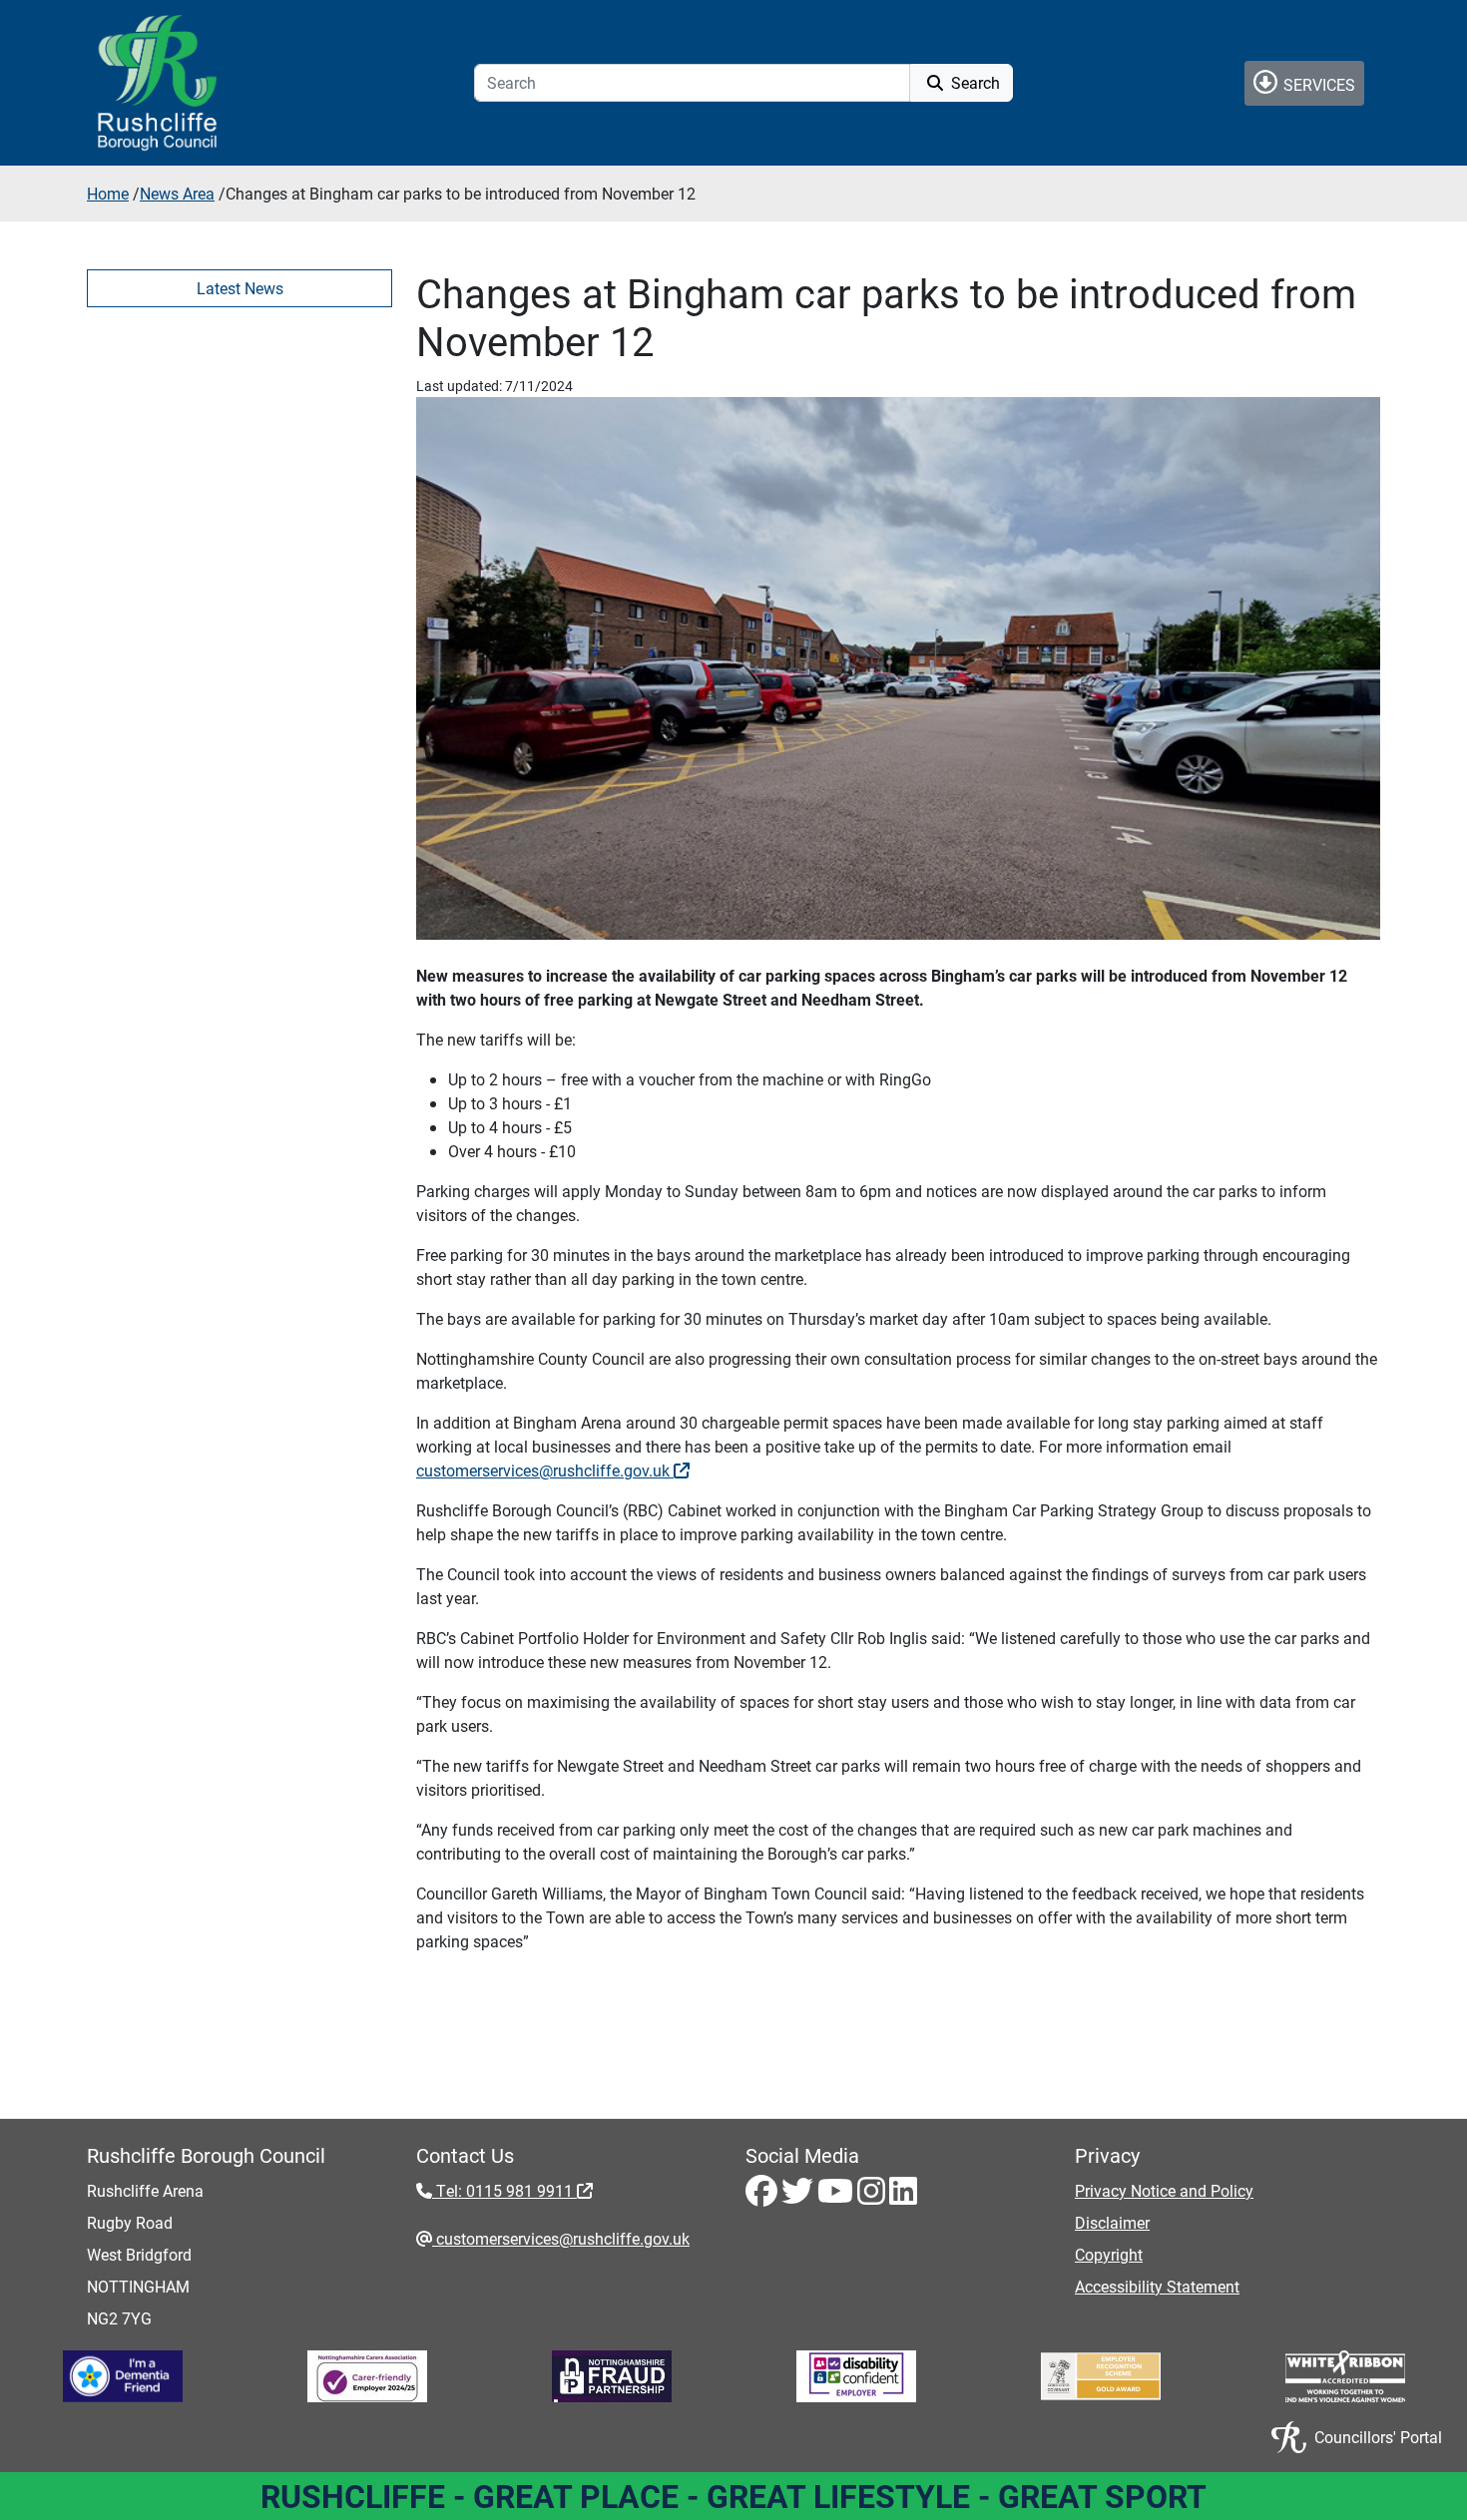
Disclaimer (1112, 2222)
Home (108, 193)
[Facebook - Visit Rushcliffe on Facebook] (763, 2196)
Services (1317, 84)
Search (974, 82)
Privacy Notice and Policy (1164, 2190)
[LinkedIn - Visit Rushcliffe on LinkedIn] (903, 2196)
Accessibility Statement (1157, 2286)
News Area (177, 193)
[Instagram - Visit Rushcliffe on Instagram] (873, 2196)
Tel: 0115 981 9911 (504, 2190)
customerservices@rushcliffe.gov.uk (545, 1470)
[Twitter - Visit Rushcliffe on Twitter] (799, 2196)
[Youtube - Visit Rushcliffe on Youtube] (837, 2196)
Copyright (1109, 2254)
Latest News (240, 288)
